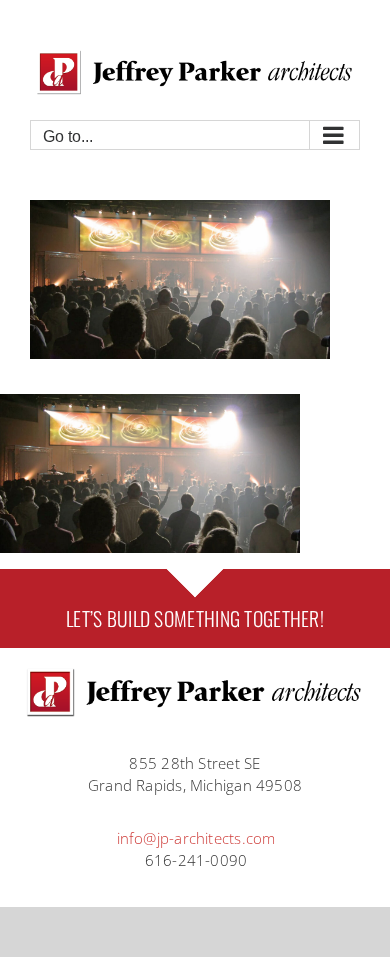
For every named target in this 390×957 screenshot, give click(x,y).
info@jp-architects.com (196, 838)
